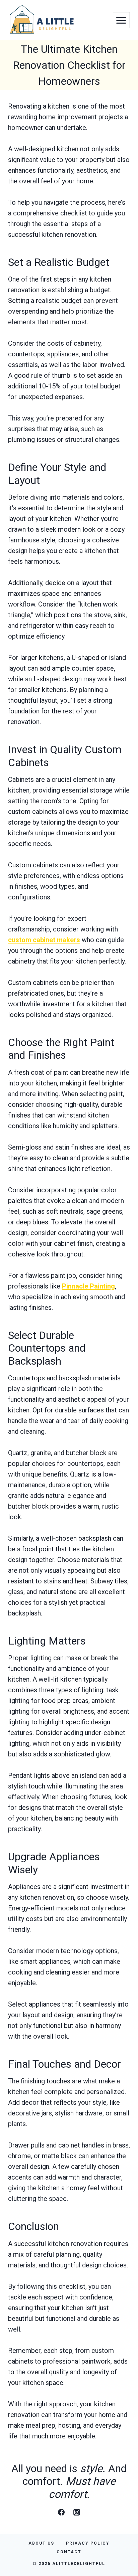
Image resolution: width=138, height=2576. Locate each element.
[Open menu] (121, 20)
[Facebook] (61, 2512)
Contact (69, 2552)
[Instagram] (77, 2512)
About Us (41, 2543)
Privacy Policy (88, 2543)
